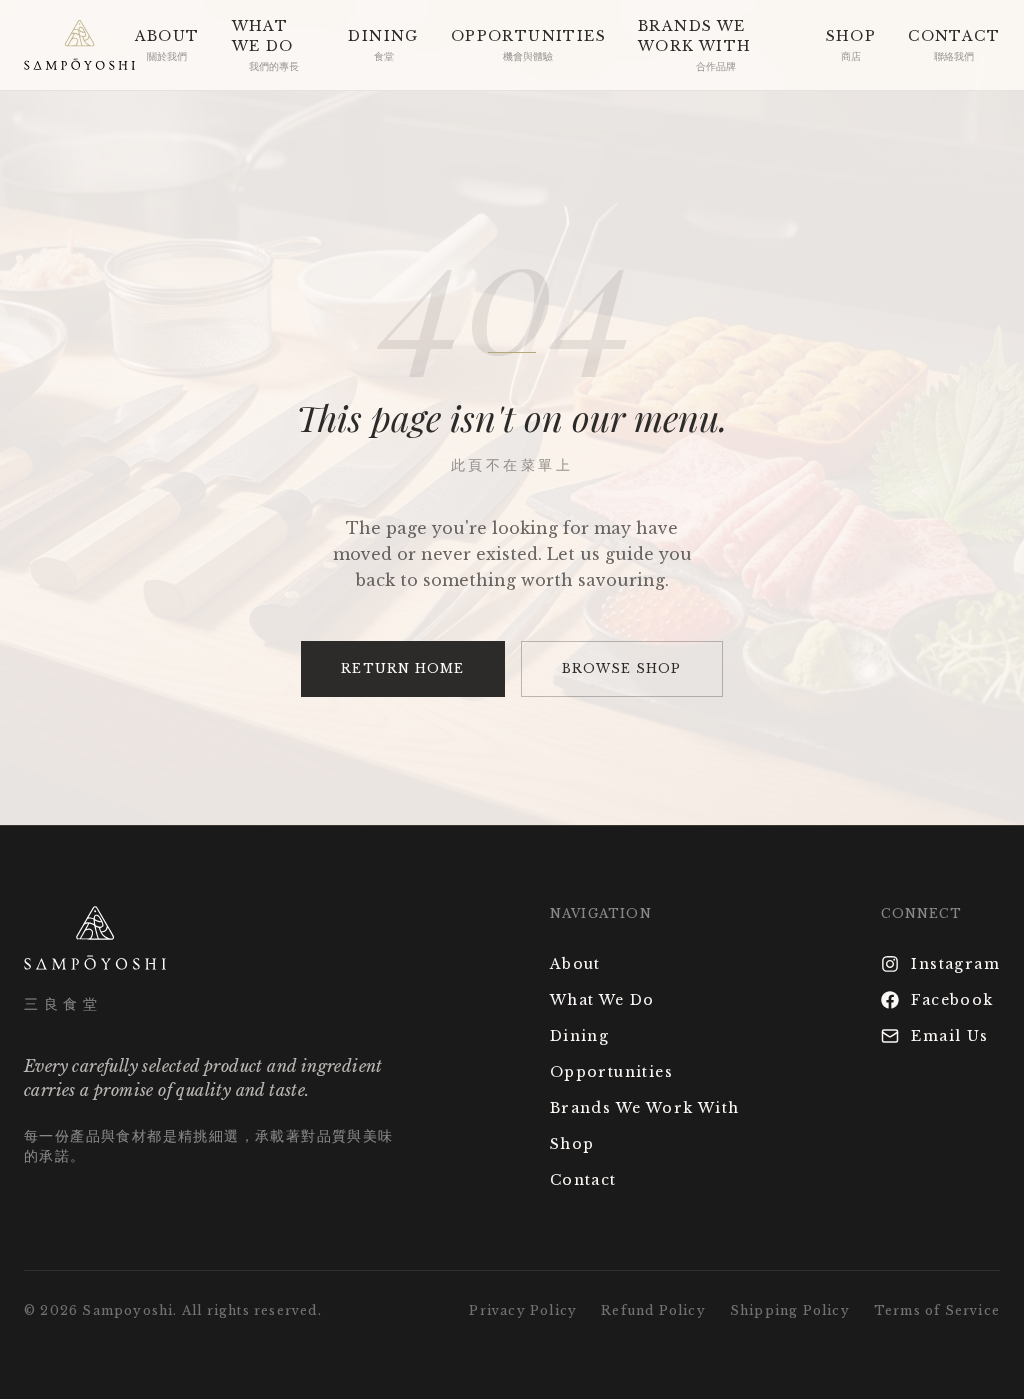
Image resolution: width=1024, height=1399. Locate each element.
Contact (583, 1180)
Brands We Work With (645, 1108)
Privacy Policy (523, 1310)
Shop (572, 1144)
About (575, 964)
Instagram (955, 964)
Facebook (952, 1000)
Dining (579, 1036)
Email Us (949, 1036)
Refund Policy (653, 1310)
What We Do (602, 1000)
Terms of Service (937, 1310)
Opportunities (611, 1072)
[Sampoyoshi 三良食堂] (79, 45)
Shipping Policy (790, 1310)
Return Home (402, 668)
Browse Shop (622, 668)
